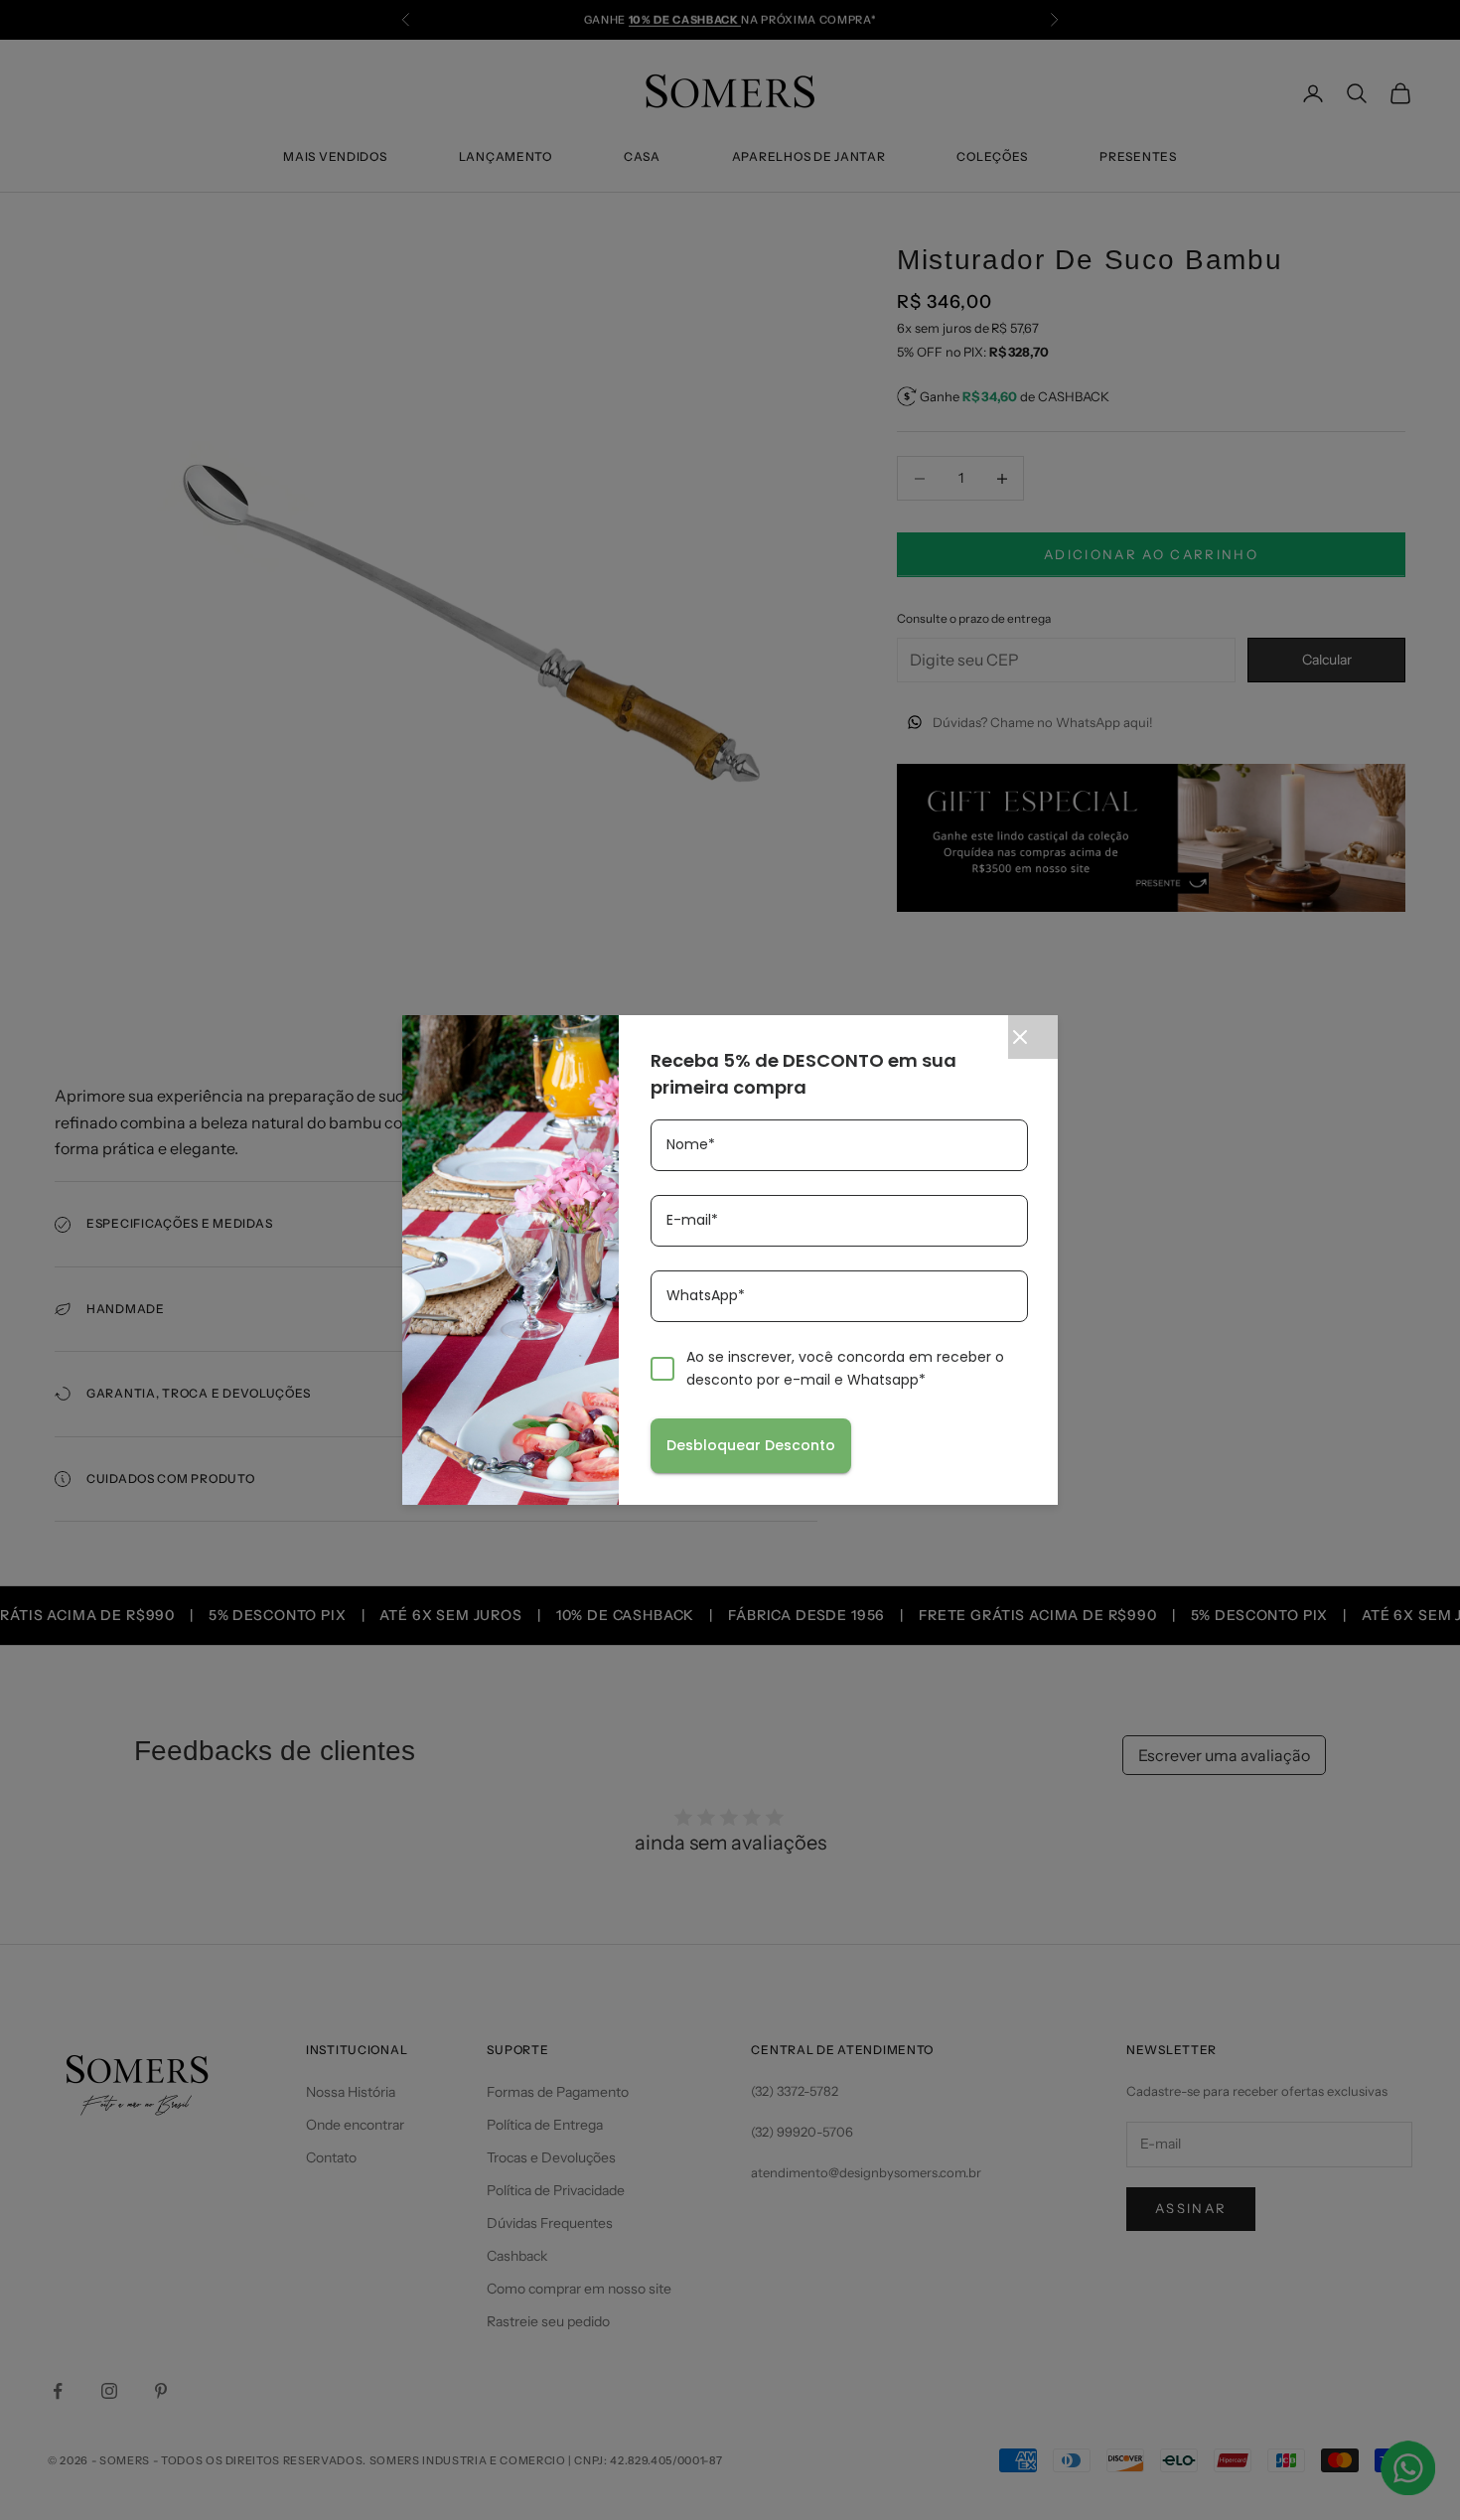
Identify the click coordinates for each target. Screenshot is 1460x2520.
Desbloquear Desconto (751, 1445)
